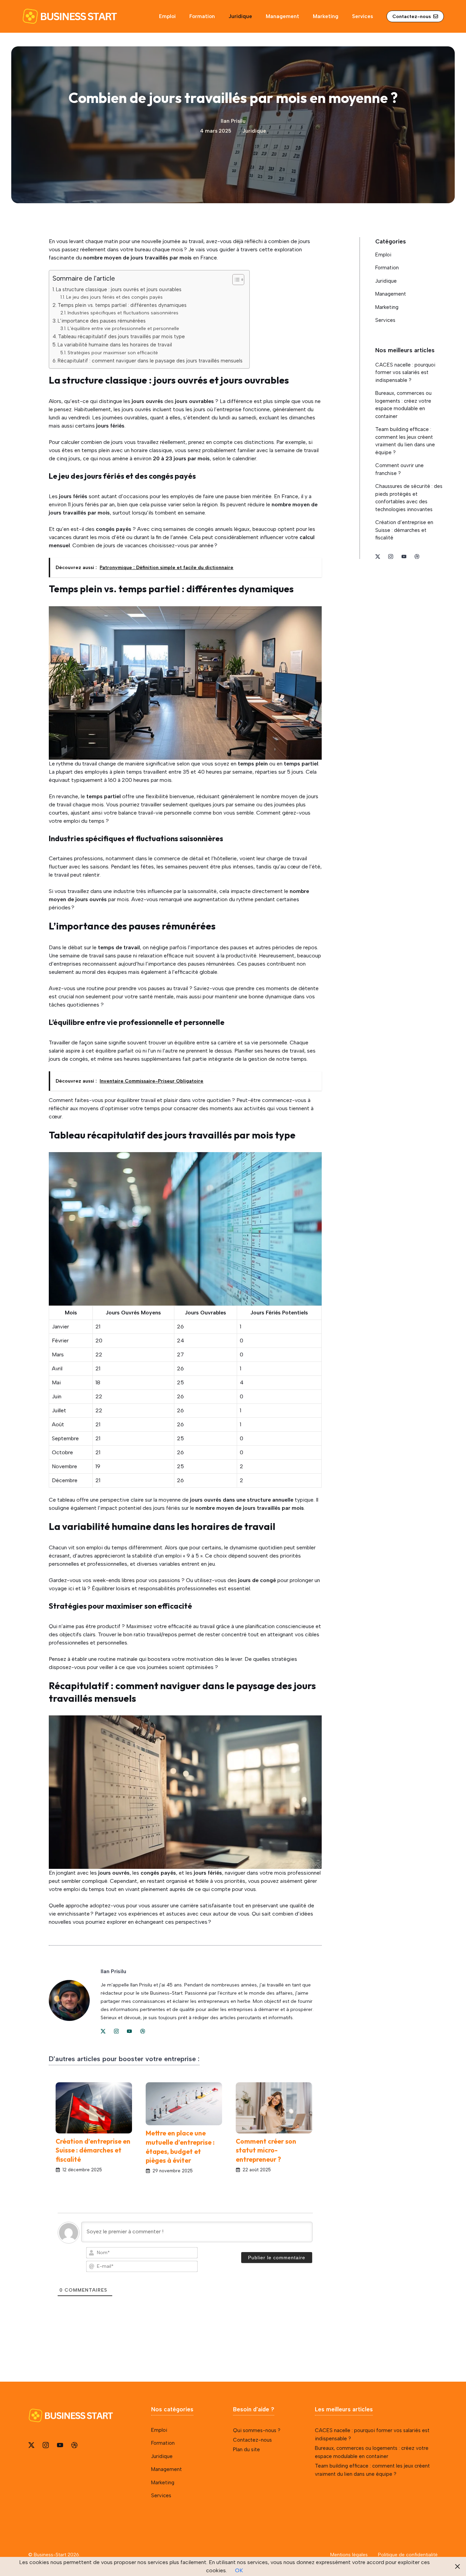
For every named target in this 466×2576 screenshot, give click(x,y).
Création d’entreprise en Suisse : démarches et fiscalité (93, 2150)
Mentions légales (349, 2555)
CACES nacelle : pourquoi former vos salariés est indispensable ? (405, 373)
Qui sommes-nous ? (257, 2430)
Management (282, 16)
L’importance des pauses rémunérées (102, 321)
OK (239, 2570)
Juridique (240, 16)
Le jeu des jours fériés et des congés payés (114, 297)
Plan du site (246, 2450)
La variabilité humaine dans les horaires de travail (115, 345)
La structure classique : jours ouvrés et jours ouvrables (119, 289)
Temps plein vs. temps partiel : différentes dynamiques (122, 305)
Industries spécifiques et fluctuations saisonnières (123, 313)
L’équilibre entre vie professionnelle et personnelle (123, 328)
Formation (202, 16)
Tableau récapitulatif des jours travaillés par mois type (121, 337)
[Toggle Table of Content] (235, 280)
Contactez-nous (252, 2440)
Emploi (167, 16)
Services (362, 16)
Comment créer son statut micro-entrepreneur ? (266, 2150)
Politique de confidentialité (408, 2555)
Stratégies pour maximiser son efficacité (113, 353)
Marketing (326, 16)
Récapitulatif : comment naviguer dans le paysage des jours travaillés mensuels (150, 361)
